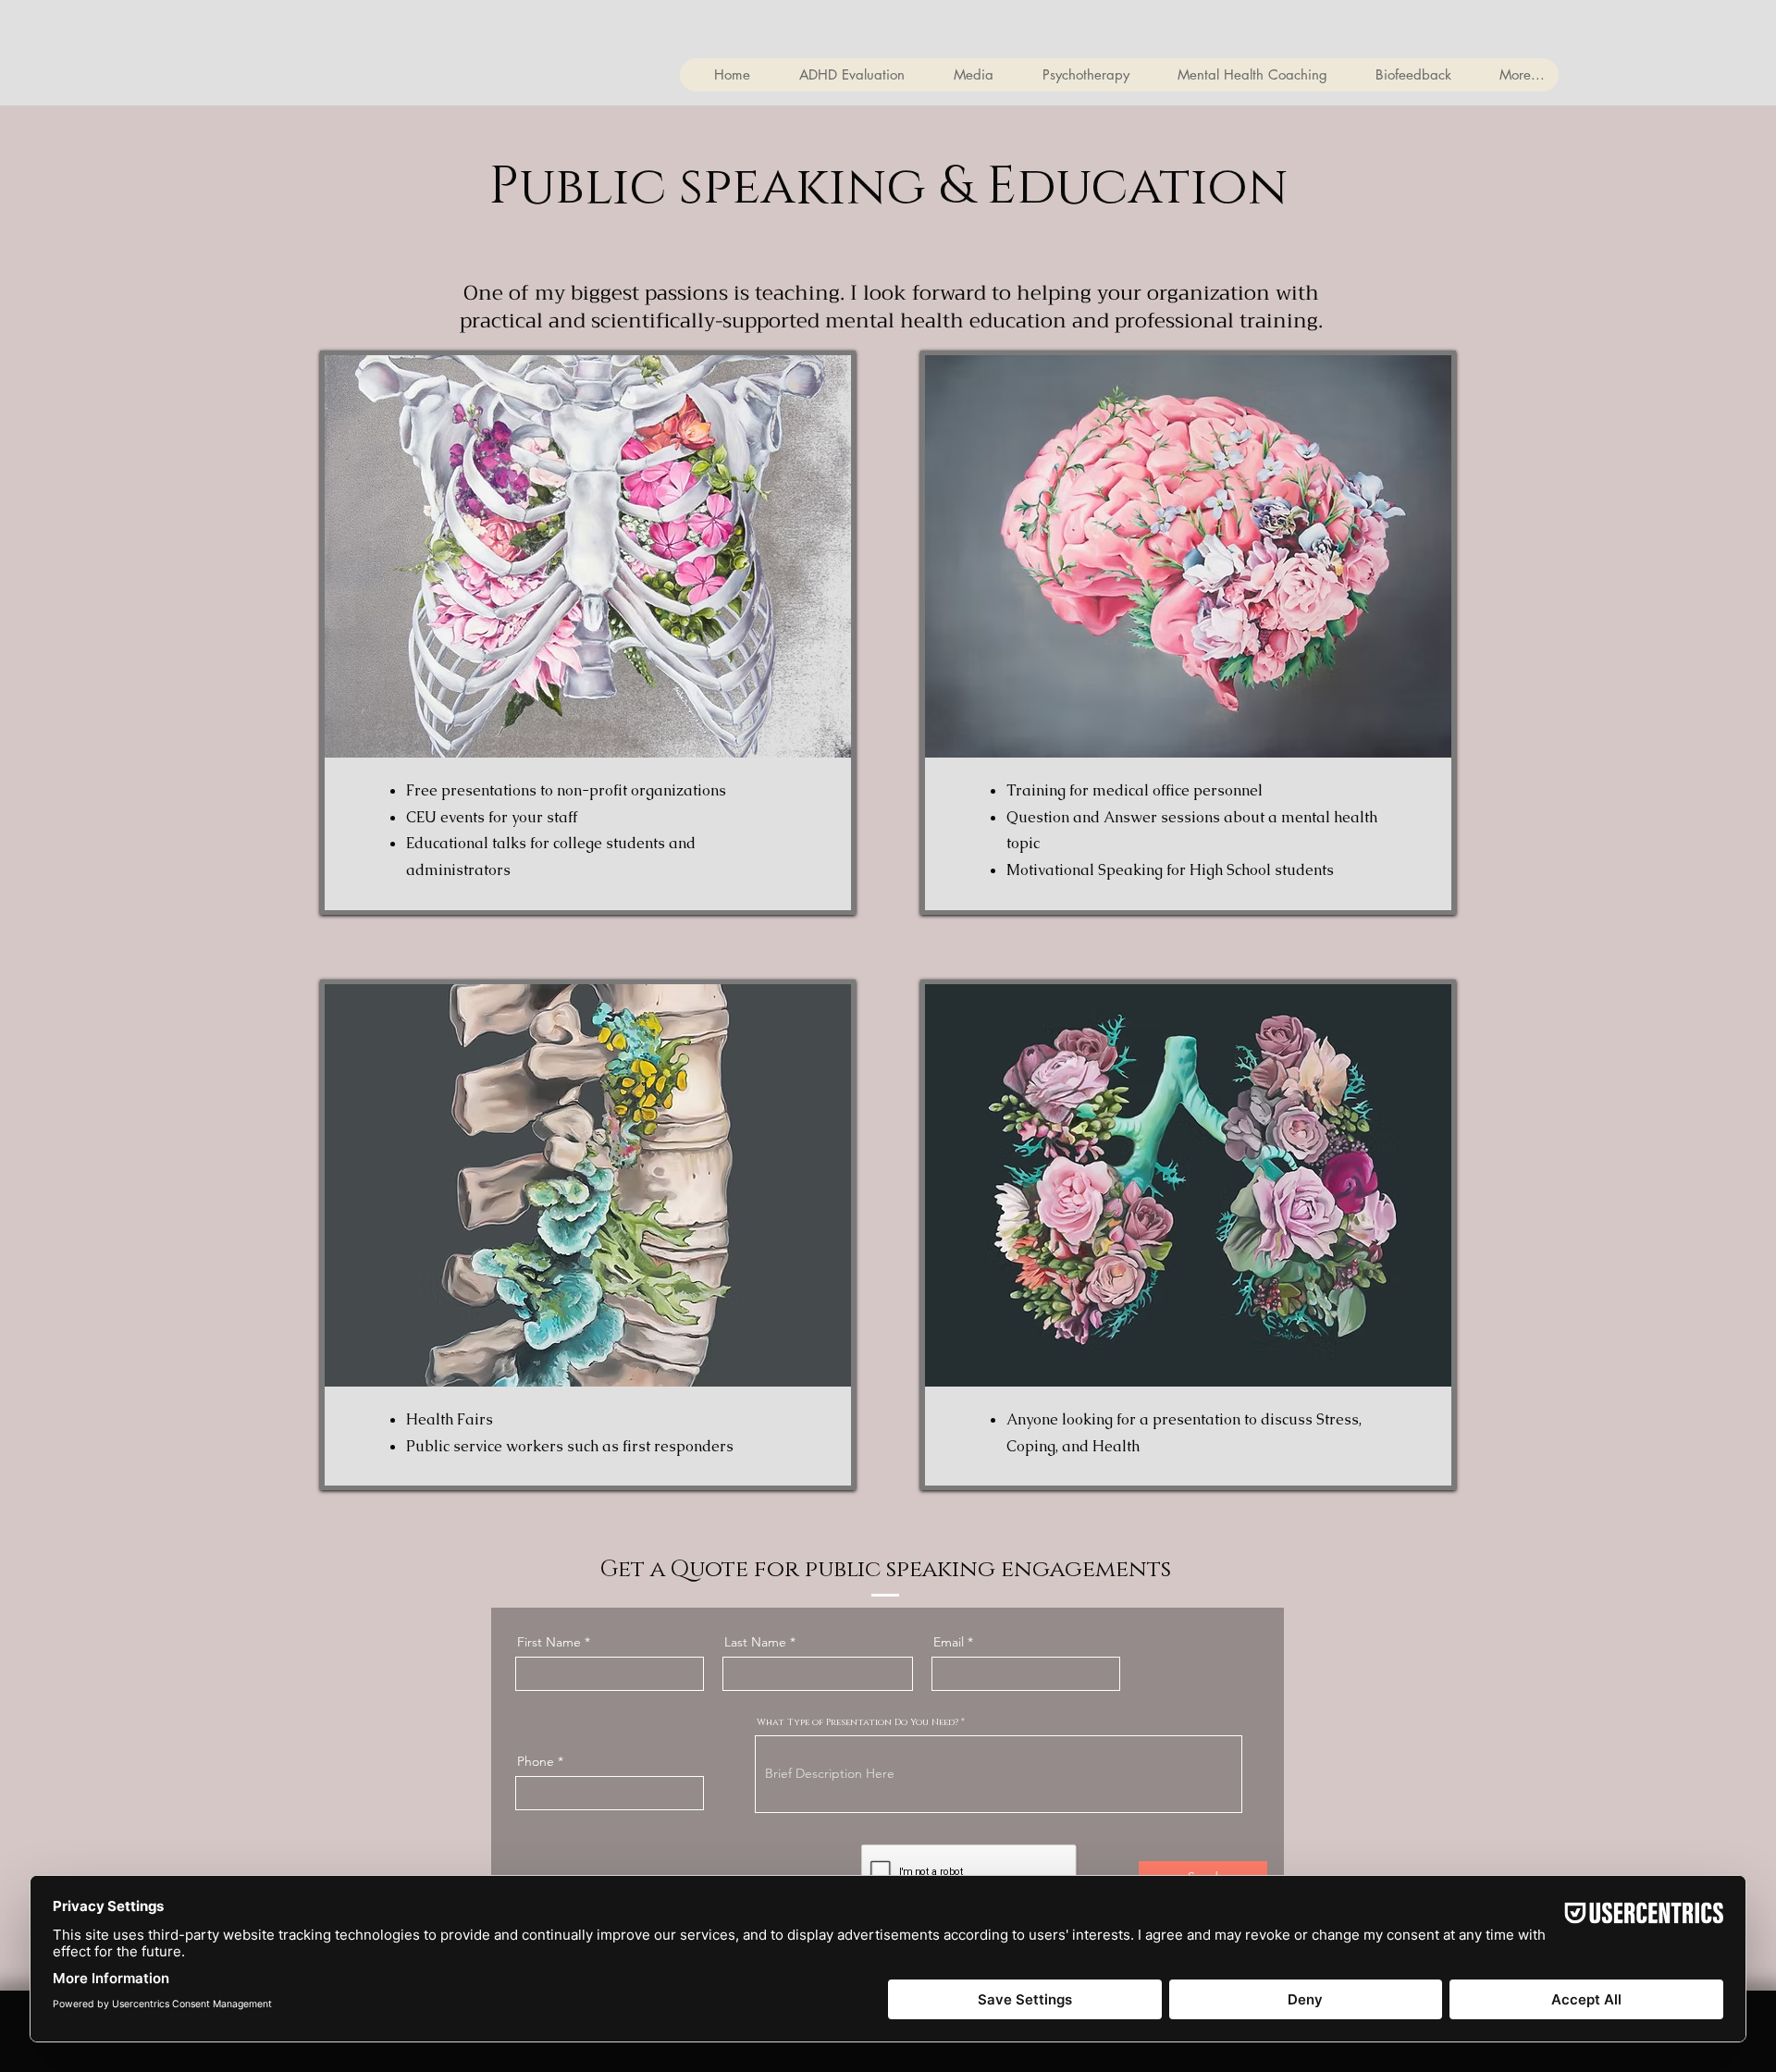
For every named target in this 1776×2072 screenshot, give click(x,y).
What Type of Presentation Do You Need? (857, 1722)
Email (949, 1642)
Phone (536, 1761)
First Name (549, 1642)
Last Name (755, 1642)
